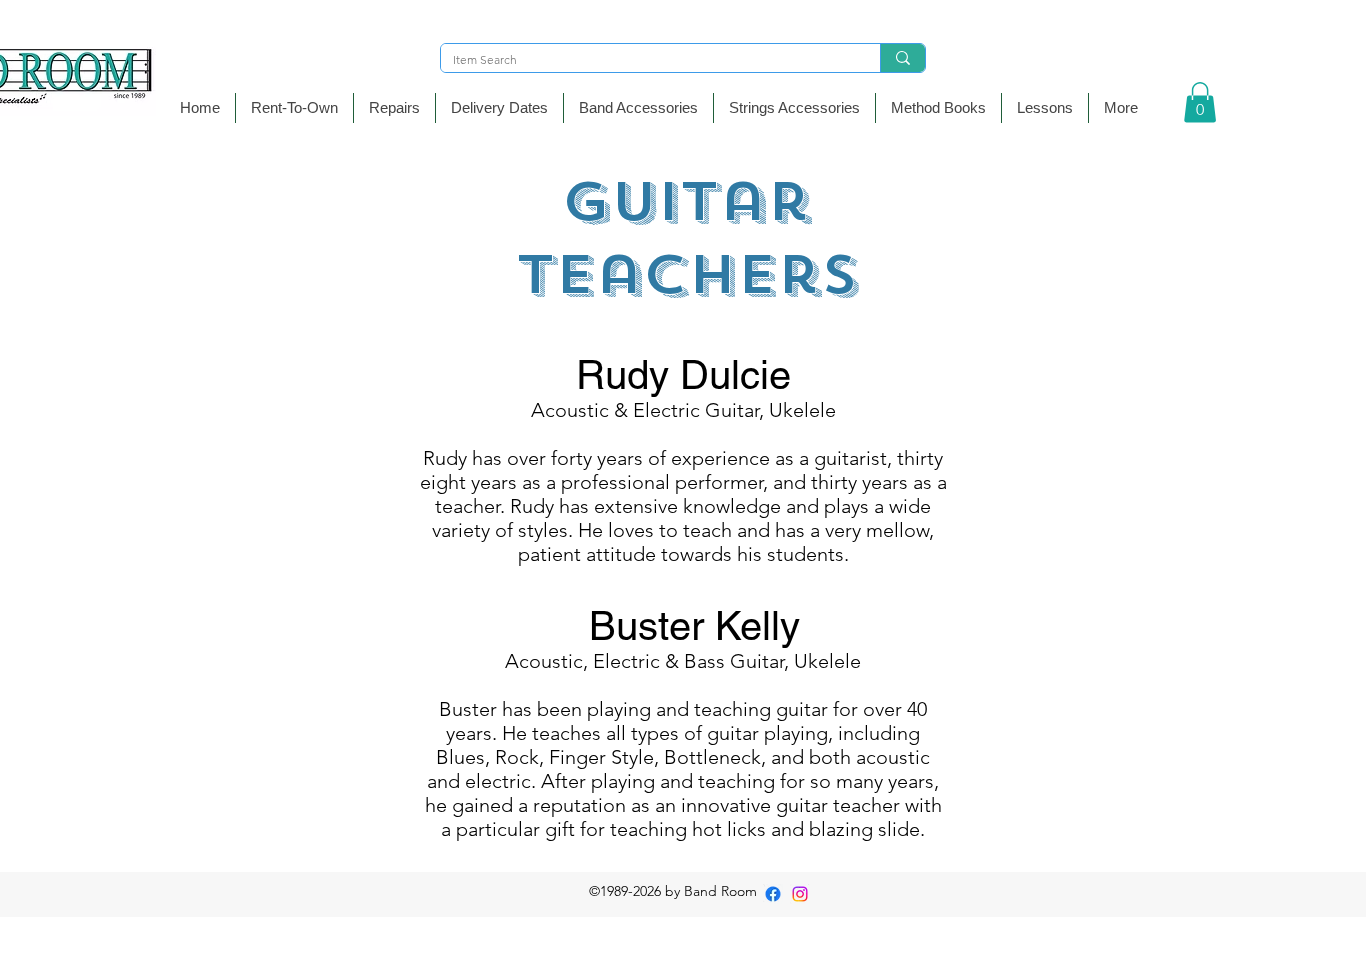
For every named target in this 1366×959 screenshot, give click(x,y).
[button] (638, 108)
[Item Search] (902, 58)
